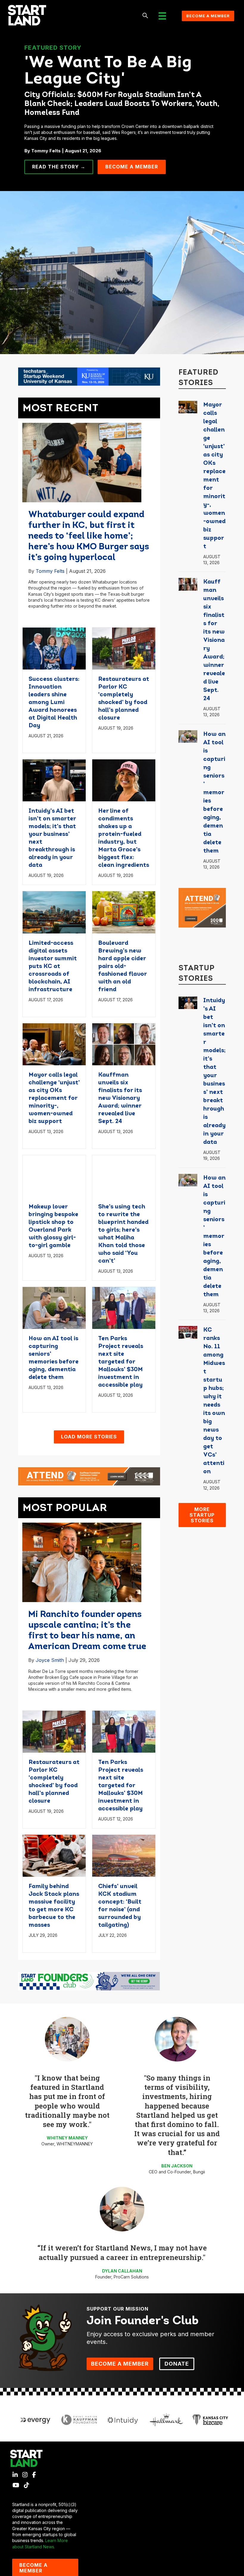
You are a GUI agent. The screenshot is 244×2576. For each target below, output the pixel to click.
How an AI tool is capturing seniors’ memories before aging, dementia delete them (214, 793)
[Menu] (162, 16)
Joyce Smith (50, 1660)
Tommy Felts (50, 571)
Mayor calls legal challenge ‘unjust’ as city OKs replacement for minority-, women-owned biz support (54, 1098)
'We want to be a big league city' (108, 71)
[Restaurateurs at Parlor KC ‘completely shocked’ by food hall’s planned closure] (124, 648)
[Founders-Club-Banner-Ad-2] (89, 1981)
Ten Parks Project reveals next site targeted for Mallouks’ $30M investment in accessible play (121, 1362)
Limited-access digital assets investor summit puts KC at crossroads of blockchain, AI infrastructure (53, 966)
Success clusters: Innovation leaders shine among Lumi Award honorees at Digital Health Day (54, 703)
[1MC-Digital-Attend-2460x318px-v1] (89, 1476)
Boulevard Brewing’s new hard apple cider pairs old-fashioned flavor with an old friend (122, 966)
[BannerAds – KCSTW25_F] (89, 376)
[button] (145, 16)
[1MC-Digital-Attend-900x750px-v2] (202, 907)
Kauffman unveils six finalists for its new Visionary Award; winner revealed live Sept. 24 (120, 1098)
